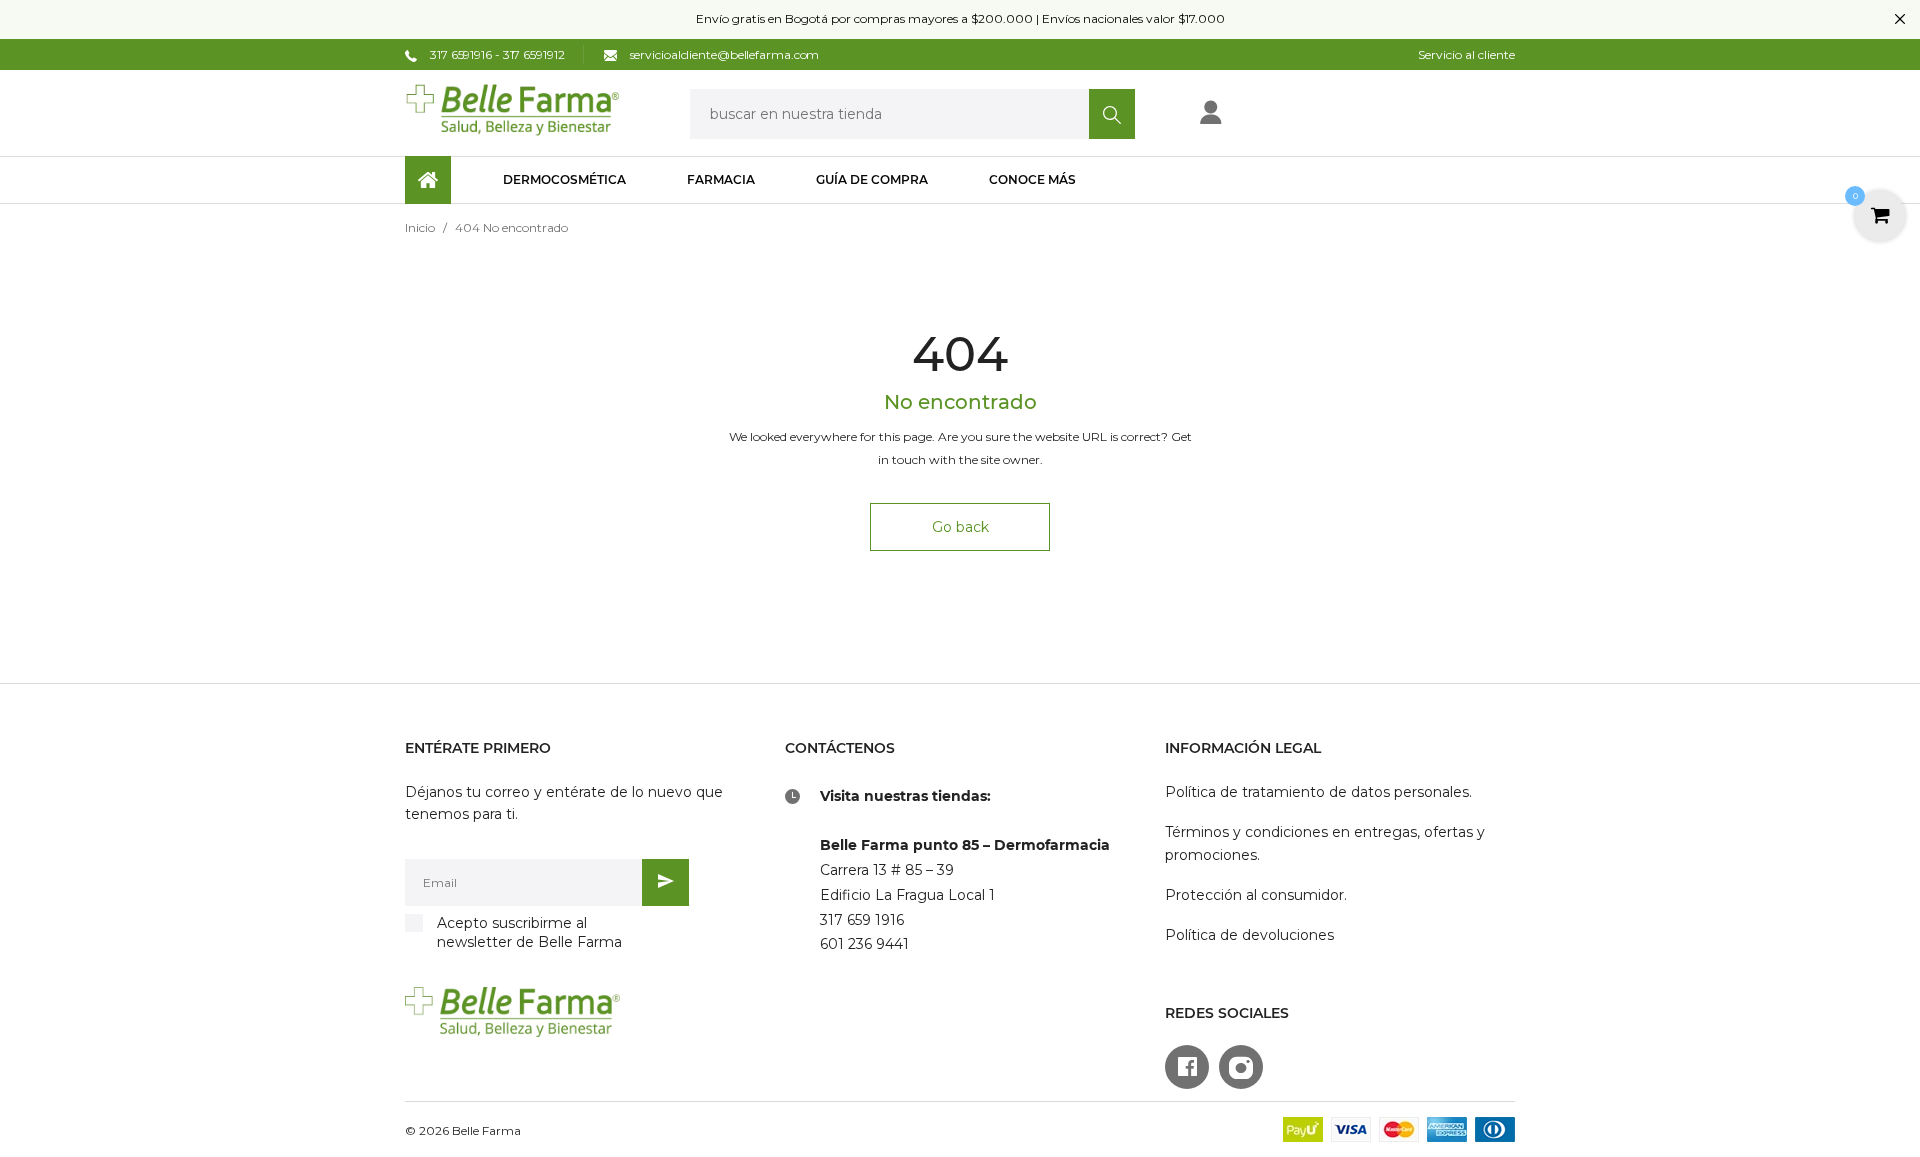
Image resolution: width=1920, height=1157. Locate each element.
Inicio (420, 227)
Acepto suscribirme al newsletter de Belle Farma (529, 933)
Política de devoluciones (1249, 935)
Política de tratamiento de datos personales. (1318, 792)
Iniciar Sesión (1276, 118)
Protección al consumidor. (1256, 895)
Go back (960, 527)
